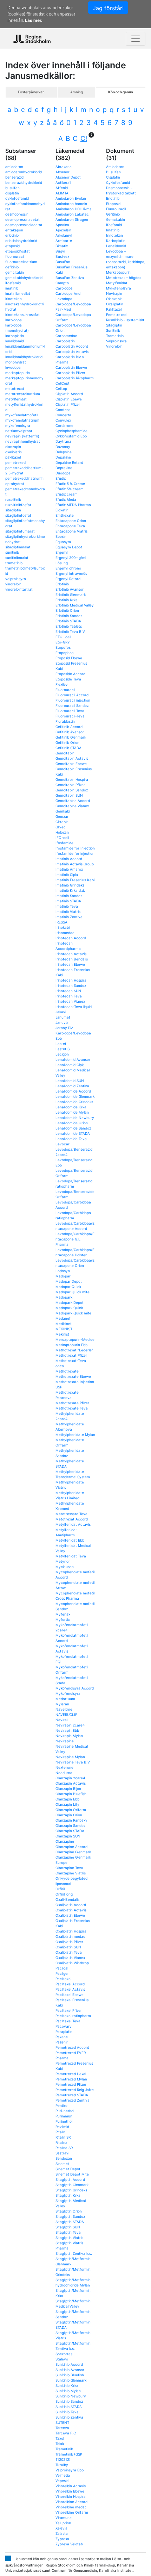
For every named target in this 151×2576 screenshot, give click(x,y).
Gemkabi (63, 811)
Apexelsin (63, 230)
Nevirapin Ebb (67, 1730)
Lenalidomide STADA (73, 1133)
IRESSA (61, 922)
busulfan (12, 188)
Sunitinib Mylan (68, 2391)
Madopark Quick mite (73, 1313)
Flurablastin (65, 721)
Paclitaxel (63, 1979)
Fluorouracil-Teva (70, 716)
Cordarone (64, 425)
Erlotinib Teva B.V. (71, 631)
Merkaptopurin (118, 272)
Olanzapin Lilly (67, 1804)
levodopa (13, 367)
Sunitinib (113, 330)
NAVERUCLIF (66, 1715)
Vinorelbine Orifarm (72, 2512)
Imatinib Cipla (67, 875)
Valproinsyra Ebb (70, 2470)
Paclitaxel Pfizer (69, 2010)
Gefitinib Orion (67, 742)
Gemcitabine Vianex (72, 806)
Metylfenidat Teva (71, 1556)
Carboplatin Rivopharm (75, 378)
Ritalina (61, 2142)
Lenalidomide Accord (73, 1091)
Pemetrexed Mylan (71, 2079)
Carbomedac (66, 336)
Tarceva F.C (66, 2433)
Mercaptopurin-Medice (75, 1339)
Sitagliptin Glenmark (72, 2185)
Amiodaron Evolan (71, 198)
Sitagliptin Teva (68, 2232)
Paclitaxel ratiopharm (73, 2016)
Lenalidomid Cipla (70, 1065)
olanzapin (13, 447)
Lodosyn (63, 1271)
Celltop (61, 388)
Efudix (61, 478)
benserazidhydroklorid (24, 182)
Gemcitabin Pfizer (70, 785)
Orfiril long (64, 1894)
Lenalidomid (116, 246)
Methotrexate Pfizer (72, 1403)
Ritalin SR (63, 2137)
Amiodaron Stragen (72, 219)
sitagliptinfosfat (18, 515)
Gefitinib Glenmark (71, 737)
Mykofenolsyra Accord (75, 1688)
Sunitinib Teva (67, 2412)
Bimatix (62, 246)
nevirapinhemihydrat (23, 441)
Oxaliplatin (115, 304)
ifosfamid (13, 283)
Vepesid (62, 2481)
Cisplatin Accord (69, 394)
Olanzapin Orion (69, 1815)
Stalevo (62, 2359)
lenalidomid (15, 341)
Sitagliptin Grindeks (71, 2190)
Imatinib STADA (68, 901)
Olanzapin (114, 299)
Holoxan (62, 832)
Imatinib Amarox (69, 869)
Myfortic (63, 1619)
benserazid (14, 177)
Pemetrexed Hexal (71, 2074)
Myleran (62, 1704)
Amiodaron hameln (71, 204)
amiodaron (14, 167)
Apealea (62, 225)
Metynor (63, 1561)
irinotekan (14, 299)
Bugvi (60, 251)
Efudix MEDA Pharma (73, 505)
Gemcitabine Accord (73, 801)
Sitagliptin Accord (70, 2179)
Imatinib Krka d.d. (70, 890)
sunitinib (12, 552)
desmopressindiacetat (24, 225)
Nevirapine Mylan (70, 1757)
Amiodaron (115, 167)
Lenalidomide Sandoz (73, 1128)
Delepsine (64, 452)
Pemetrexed (116, 315)
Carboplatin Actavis (72, 351)
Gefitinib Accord (69, 727)
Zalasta (62, 2533)
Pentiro (61, 2105)
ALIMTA (62, 193)
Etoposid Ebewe (69, 658)
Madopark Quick (69, 1308)
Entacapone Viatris (71, 531)
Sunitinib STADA (69, 2407)
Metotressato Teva (71, 1514)
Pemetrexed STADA (72, 2095)
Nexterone (64, 1767)
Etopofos (63, 647)
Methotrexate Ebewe (73, 1376)
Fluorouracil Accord (72, 695)
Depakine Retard (69, 462)
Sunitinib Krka (67, 2385)
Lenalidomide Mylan (72, 1112)
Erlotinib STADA (68, 621)
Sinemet (62, 2164)
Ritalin (60, 2132)
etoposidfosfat (18, 251)
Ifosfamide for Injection (75, 848)
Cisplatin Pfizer (68, 404)
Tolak (60, 2444)
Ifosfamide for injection (75, 853)
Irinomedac (65, 933)
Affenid (62, 188)
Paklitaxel (114, 309)
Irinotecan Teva (69, 996)
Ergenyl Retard (68, 579)
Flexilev (62, 684)
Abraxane (64, 167)
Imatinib (113, 230)
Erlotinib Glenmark (71, 595)
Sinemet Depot (68, 2169)
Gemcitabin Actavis (72, 758)
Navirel (61, 1720)
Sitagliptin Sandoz (70, 2216)
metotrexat (15, 388)
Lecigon (62, 1054)
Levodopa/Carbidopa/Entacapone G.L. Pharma (75, 1239)
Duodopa (63, 473)
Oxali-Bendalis (67, 1899)
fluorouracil (15, 256)
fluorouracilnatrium (21, 262)
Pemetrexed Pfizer (71, 2084)
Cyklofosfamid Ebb (71, 436)
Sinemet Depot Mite (72, 2174)
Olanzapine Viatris (71, 1873)
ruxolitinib (13, 499)
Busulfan (63, 262)
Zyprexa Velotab (69, 2544)
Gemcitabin (65, 753)
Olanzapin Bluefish (71, 1794)
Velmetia (63, 2475)
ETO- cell (63, 637)
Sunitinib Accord (69, 2364)
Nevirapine (65, 1741)
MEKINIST (64, 1329)
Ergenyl (62, 552)
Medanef (63, 1318)
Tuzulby (62, 2465)
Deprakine (64, 468)
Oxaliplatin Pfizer (69, 1942)
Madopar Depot (69, 1281)
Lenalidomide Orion (72, 1123)
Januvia (62, 1022)
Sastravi (62, 2153)
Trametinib (64, 2449)
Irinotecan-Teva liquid (74, 1007)
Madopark (64, 1297)
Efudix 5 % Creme (70, 484)
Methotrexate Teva (72, 1408)
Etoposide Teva (68, 679)
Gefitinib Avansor (70, 732)
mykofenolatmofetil (22, 415)
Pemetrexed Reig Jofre (75, 2090)
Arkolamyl (64, 235)
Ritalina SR (64, 2148)
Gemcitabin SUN (69, 795)
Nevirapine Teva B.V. (73, 1762)
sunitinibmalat (17, 558)
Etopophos (64, 653)
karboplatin (15, 336)
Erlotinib (62, 584)
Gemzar (62, 816)
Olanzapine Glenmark (73, 1852)
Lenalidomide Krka (71, 1107)
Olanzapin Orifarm (71, 1810)
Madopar (63, 1276)
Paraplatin (64, 2031)
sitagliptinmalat (18, 547)
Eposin (61, 536)
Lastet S (63, 1049)
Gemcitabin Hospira (72, 779)
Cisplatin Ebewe (69, 399)
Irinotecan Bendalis (72, 959)
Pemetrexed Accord (72, 2047)
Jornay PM (64, 1028)
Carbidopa (64, 288)
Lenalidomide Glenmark (75, 1096)
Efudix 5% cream (70, 489)
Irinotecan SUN (68, 991)
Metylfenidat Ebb (70, 1540)
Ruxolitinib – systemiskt (125, 320)
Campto (62, 283)
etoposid (12, 246)
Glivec (61, 827)
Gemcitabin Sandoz (72, 790)
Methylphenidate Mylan (75, 1435)
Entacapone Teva (70, 526)
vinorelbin (13, 584)
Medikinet (64, 1324)
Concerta (63, 415)
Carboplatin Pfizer (70, 373)
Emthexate (65, 515)
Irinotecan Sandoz (71, 985)
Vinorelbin (114, 346)
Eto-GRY (63, 642)
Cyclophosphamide (71, 431)
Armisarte (64, 241)
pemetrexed (15, 462)
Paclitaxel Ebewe (70, 1995)
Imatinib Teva (67, 906)
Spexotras (64, 2354)
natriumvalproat (19, 431)
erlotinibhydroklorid (21, 241)
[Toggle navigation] (136, 39)
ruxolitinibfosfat (18, 505)
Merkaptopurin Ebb (71, 1345)
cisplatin (12, 193)
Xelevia (61, 2528)
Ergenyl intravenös (71, 573)
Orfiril (60, 1889)
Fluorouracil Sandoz (72, 705)
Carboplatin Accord (72, 346)
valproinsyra (16, 579)
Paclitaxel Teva (68, 2021)
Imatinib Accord (69, 859)
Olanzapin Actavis (71, 1783)
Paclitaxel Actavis (70, 1989)
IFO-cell (62, 838)
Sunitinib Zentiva (69, 2417)
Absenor (63, 172)
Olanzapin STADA (70, 1831)
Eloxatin (62, 510)
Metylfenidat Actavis (73, 1524)
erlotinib (12, 235)
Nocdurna (64, 1773)
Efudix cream (67, 494)
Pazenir (62, 2042)
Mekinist (62, 1334)
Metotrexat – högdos (124, 278)
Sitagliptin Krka (68, 2195)
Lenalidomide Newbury (75, 1118)
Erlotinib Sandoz (69, 616)
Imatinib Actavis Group (75, 864)
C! (84, 138)
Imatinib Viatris (68, 911)
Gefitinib (113, 214)
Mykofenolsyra (119, 288)
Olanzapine (65, 1841)
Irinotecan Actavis (71, 954)
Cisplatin (113, 177)
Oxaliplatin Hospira (71, 1931)
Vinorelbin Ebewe (70, 2491)
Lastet (61, 1044)
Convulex (63, 420)
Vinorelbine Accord (71, 2502)
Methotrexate (67, 1371)
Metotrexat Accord (72, 1519)
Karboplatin (116, 241)
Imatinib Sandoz (69, 896)
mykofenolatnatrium (22, 420)
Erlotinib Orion (67, 610)
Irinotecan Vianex (70, 1001)
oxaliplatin (14, 452)
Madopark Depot (70, 1302)
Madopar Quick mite (73, 1292)
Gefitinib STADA (68, 748)
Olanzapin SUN (68, 1836)
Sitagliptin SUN (68, 2227)
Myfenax (63, 1614)
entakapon (14, 230)
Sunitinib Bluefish (70, 2375)
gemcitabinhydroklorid (24, 278)
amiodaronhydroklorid (24, 172)
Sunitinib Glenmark (71, 2380)
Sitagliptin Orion (69, 2211)
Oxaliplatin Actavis (71, 1910)
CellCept (63, 383)
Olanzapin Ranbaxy (71, 1820)
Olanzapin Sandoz (70, 1825)
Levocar (63, 1144)
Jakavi (61, 1012)
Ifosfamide (64, 843)
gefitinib (12, 267)
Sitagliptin (114, 325)
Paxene (62, 2037)
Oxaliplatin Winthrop (72, 1963)
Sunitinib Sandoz (69, 2401)
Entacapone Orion (71, 521)
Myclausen (65, 1567)
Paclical (62, 1968)
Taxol (60, 2438)
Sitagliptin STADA (70, 2222)
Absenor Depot (68, 177)
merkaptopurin (18, 373)
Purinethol (64, 2121)
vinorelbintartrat (19, 589)
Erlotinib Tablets (69, 626)
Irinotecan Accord (71, 938)
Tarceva (62, 2428)
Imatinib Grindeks (70, 885)
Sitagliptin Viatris (69, 2238)
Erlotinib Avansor (70, 589)
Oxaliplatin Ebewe (70, 1915)
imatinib (12, 288)
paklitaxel (13, 457)
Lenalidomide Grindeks (74, 1102)
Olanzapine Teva (69, 1868)
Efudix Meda (66, 499)
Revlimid (62, 2127)
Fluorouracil (65, 690)
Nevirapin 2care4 (70, 1725)
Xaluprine (63, 2523)
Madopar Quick (68, 1287)
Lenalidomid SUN (70, 1081)
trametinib (14, 563)
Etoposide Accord (70, 674)
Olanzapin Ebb (67, 1799)
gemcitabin (15, 272)
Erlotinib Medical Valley (75, 605)
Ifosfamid (114, 225)
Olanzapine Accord (71, 1847)
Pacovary (64, 2026)
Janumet (63, 1017)
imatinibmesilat (18, 293)
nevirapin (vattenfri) (22, 436)
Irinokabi (63, 927)
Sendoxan (64, 2158)
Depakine (63, 457)
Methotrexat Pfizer (71, 1355)
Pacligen (63, 1973)
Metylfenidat (117, 283)
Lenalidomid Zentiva (72, 1086)
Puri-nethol (65, 2111)
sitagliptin (13, 510)
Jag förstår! (108, 8)
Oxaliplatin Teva (69, 1952)
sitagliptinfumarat (20, 531)
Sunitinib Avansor (70, 2370)
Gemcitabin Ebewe (71, 764)
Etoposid (113, 204)
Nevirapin (114, 293)
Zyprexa (62, 2539)
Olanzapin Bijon (68, 1788)
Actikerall (63, 182)
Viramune (64, 2518)
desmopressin (17, 214)
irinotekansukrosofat (22, 315)
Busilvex (62, 256)
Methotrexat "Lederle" (74, 1350)
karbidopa (14, 320)
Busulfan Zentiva (70, 278)
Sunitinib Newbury (71, 2396)
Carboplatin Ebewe (71, 367)
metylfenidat (16, 399)
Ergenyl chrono (68, 568)
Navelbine (64, 1709)
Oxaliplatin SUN (68, 1947)
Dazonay (63, 447)
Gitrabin (62, 822)
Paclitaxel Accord (70, 1984)
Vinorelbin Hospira (71, 2496)
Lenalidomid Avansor (73, 1059)
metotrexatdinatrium (23, 394)
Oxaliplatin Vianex (70, 1958)
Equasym (63, 542)
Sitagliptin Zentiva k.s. (74, 2253)
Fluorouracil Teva (70, 711)
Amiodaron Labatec (72, 214)
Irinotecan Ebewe (70, 964)
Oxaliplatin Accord (71, 1905)
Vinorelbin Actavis (71, 2486)
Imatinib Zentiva (69, 917)
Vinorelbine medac (71, 2507)
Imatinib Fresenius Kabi (75, 880)
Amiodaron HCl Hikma (74, 209)
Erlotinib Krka (67, 600)
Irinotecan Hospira (71, 980)
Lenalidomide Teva (71, 1139)
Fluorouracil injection (73, 700)
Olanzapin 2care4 (70, 1778)
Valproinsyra (116, 341)
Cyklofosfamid (118, 182)
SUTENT (62, 2422)
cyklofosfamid (17, 198)
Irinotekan (114, 235)
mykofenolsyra (18, 425)
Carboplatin (65, 341)
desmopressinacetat (22, 219)
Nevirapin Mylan (69, 1736)
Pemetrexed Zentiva (73, 2100)
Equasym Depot (69, 547)
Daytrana (63, 441)
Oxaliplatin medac (70, 1936)
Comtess (63, 410)
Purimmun (64, 2116)
